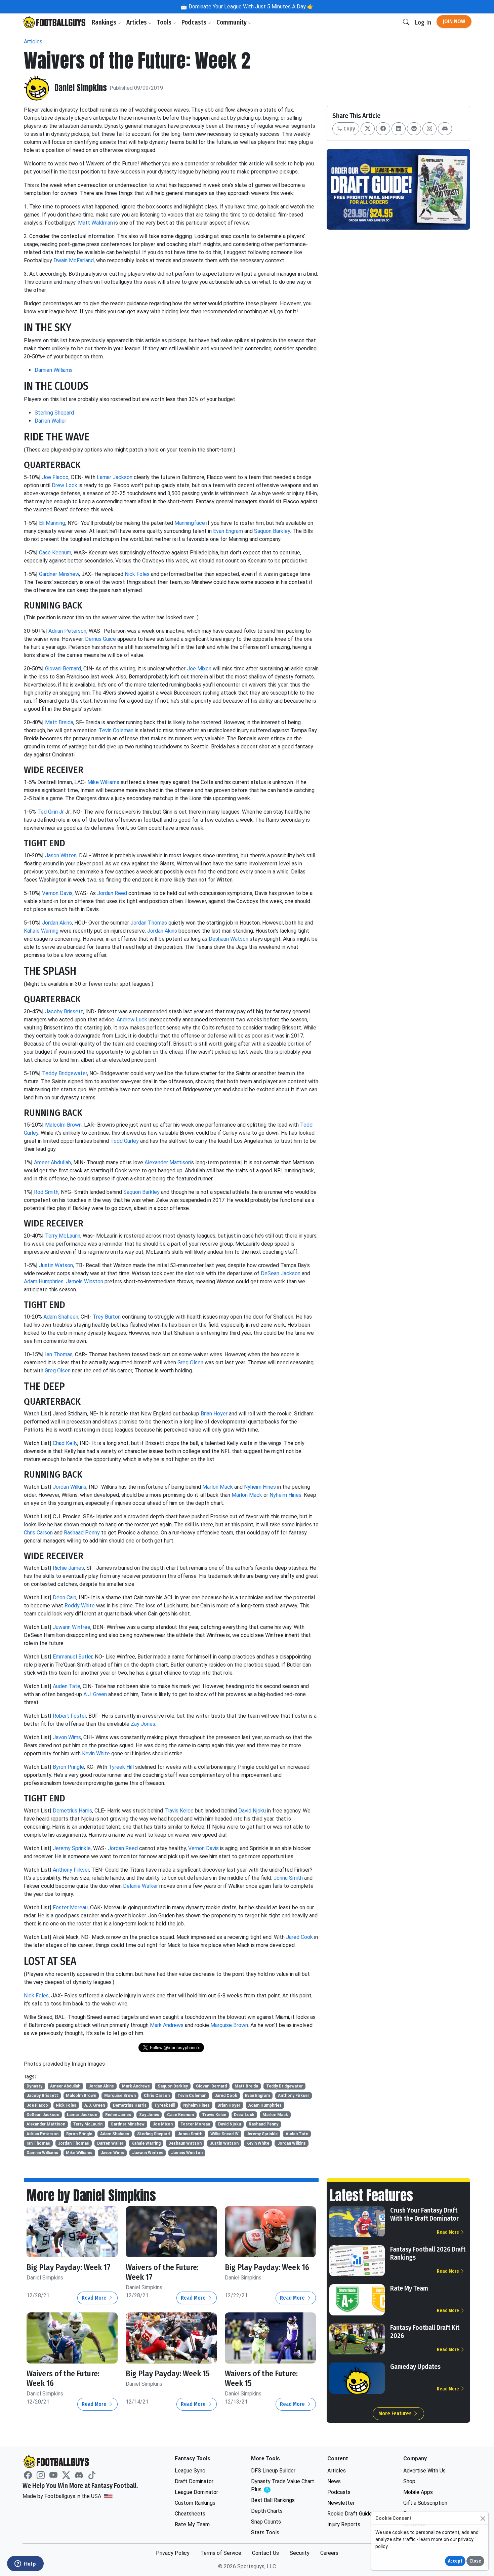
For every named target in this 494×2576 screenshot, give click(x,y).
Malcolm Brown (63, 1125)
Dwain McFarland (74, 260)
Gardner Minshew (59, 574)
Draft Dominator (194, 2481)
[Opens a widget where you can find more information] (25, 2564)
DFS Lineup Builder (273, 2471)
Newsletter (341, 2503)
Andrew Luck (132, 1020)
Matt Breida (59, 722)
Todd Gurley (125, 1141)
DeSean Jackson (281, 1273)
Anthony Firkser (71, 1870)
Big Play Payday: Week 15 (168, 2374)
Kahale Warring (41, 931)
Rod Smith (46, 1192)
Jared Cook (299, 1937)
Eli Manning (52, 523)
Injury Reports (344, 2524)
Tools (165, 22)
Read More (95, 2298)
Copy (348, 129)
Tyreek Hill (121, 1767)
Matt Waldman (95, 223)
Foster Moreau (70, 1907)
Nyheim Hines (260, 1487)
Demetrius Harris (72, 1811)
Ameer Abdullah (52, 1162)
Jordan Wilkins (70, 1487)
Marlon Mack (218, 1487)
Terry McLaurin (63, 1236)
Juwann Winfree (72, 1627)
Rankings (105, 22)
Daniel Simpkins (81, 88)
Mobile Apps (418, 2492)
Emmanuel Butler (73, 1657)
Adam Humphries (44, 1281)
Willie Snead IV (224, 2134)
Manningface (190, 523)
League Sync (190, 2471)
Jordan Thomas (149, 923)
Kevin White (96, 1753)
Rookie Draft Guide (350, 2514)
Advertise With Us (424, 2471)
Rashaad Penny (82, 1533)
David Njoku (252, 1811)
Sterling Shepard (54, 413)
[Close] (483, 2518)
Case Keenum (55, 553)
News (334, 2481)
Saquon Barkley (272, 531)
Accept (455, 2561)
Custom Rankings (195, 2503)
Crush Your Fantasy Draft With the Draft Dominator (424, 2214)
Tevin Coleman (116, 730)
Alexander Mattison (168, 1162)
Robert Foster (69, 1716)
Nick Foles (137, 574)
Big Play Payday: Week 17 (69, 2267)
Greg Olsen (190, 1362)
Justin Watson (56, 1265)
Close (475, 2561)
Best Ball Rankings (273, 2500)
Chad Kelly (65, 1443)
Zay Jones (143, 1724)
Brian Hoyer (214, 1414)
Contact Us (265, 2553)
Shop (409, 2481)
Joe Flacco (55, 477)
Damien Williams (54, 370)
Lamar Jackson (115, 477)
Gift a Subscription (425, 2503)
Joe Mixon (199, 669)
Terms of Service (221, 2553)
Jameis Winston (85, 1281)
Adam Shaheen (61, 1317)
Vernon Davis (57, 893)
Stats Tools (265, 2532)
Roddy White (80, 1606)
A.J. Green (95, 1694)
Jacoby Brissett (64, 1011)
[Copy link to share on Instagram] (429, 129)
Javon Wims (67, 1737)
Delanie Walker (140, 1886)
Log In (423, 22)
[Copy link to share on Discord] (445, 129)
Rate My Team (409, 2288)
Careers (329, 2553)
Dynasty (34, 2086)
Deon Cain (65, 1597)
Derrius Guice (100, 639)
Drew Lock (65, 485)
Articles (137, 22)
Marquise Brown (229, 2025)
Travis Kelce (179, 1811)
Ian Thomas (59, 1354)
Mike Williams (103, 782)
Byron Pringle (68, 1767)
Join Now (454, 21)
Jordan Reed (112, 893)
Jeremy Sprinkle (72, 1848)
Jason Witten (61, 855)
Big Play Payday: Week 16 (267, 2267)
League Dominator (196, 2492)
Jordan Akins (57, 923)
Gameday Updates (415, 2367)
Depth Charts (267, 2511)
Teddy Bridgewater (65, 1073)
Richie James (68, 1568)
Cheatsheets (190, 2514)
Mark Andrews (167, 2025)
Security (300, 2553)
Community (232, 22)
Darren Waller (50, 421)
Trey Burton (107, 1317)
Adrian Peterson (67, 631)
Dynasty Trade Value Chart (283, 2486)
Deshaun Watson (229, 939)
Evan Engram (228, 531)
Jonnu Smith (288, 1878)
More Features (396, 2413)
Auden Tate (67, 1686)
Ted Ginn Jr (51, 812)
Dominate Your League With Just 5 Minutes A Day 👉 (251, 7)
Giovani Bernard (63, 669)
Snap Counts (266, 2522)
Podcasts (195, 22)
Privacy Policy (173, 2553)
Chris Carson (38, 1533)
